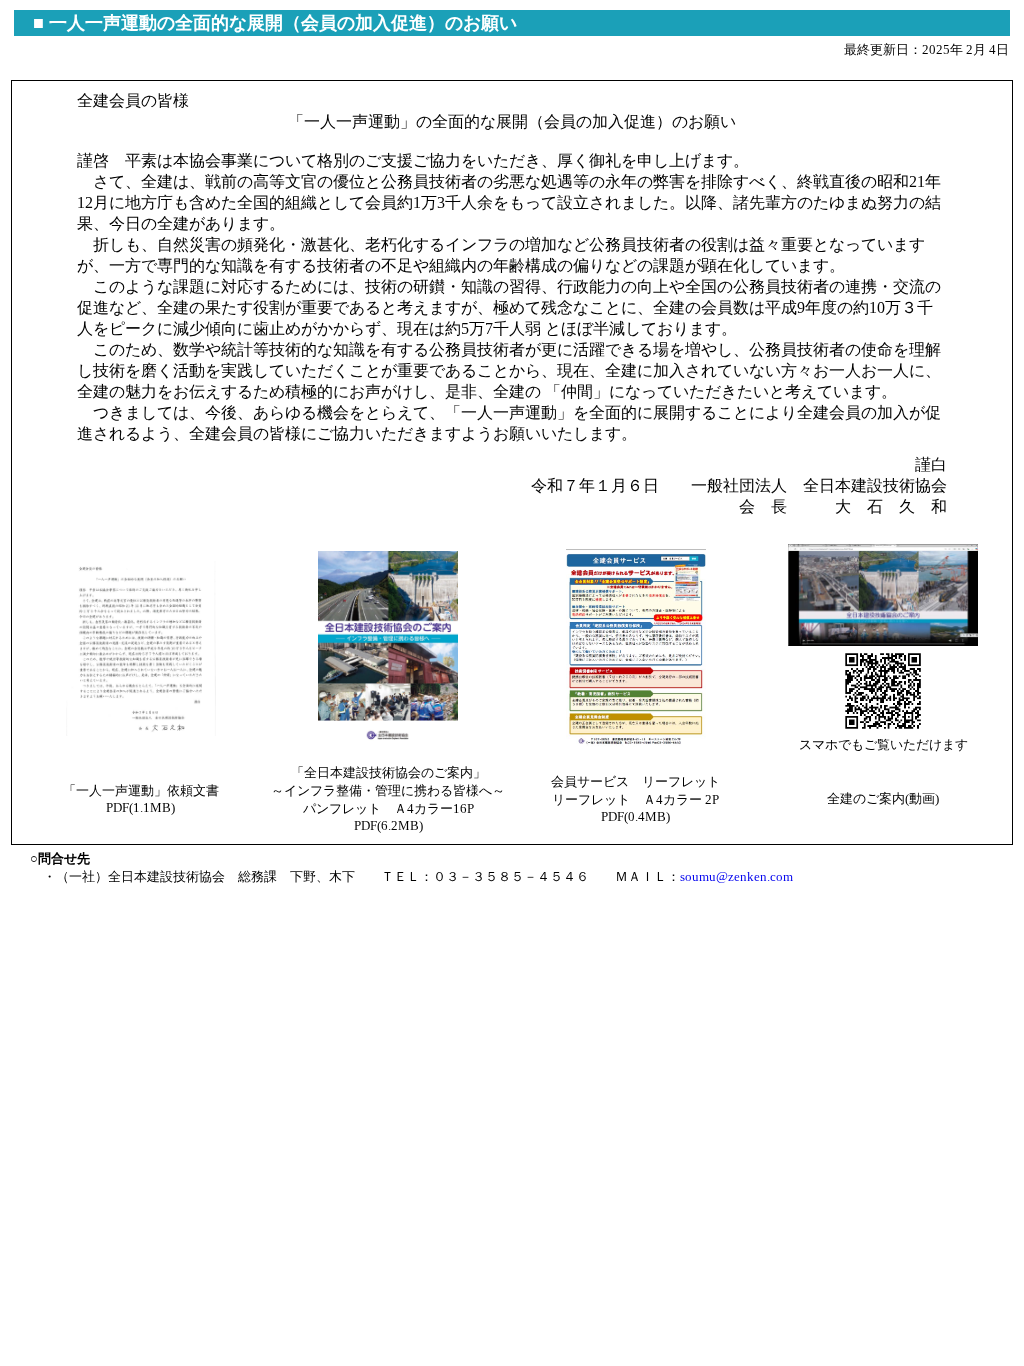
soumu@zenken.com (736, 876)
